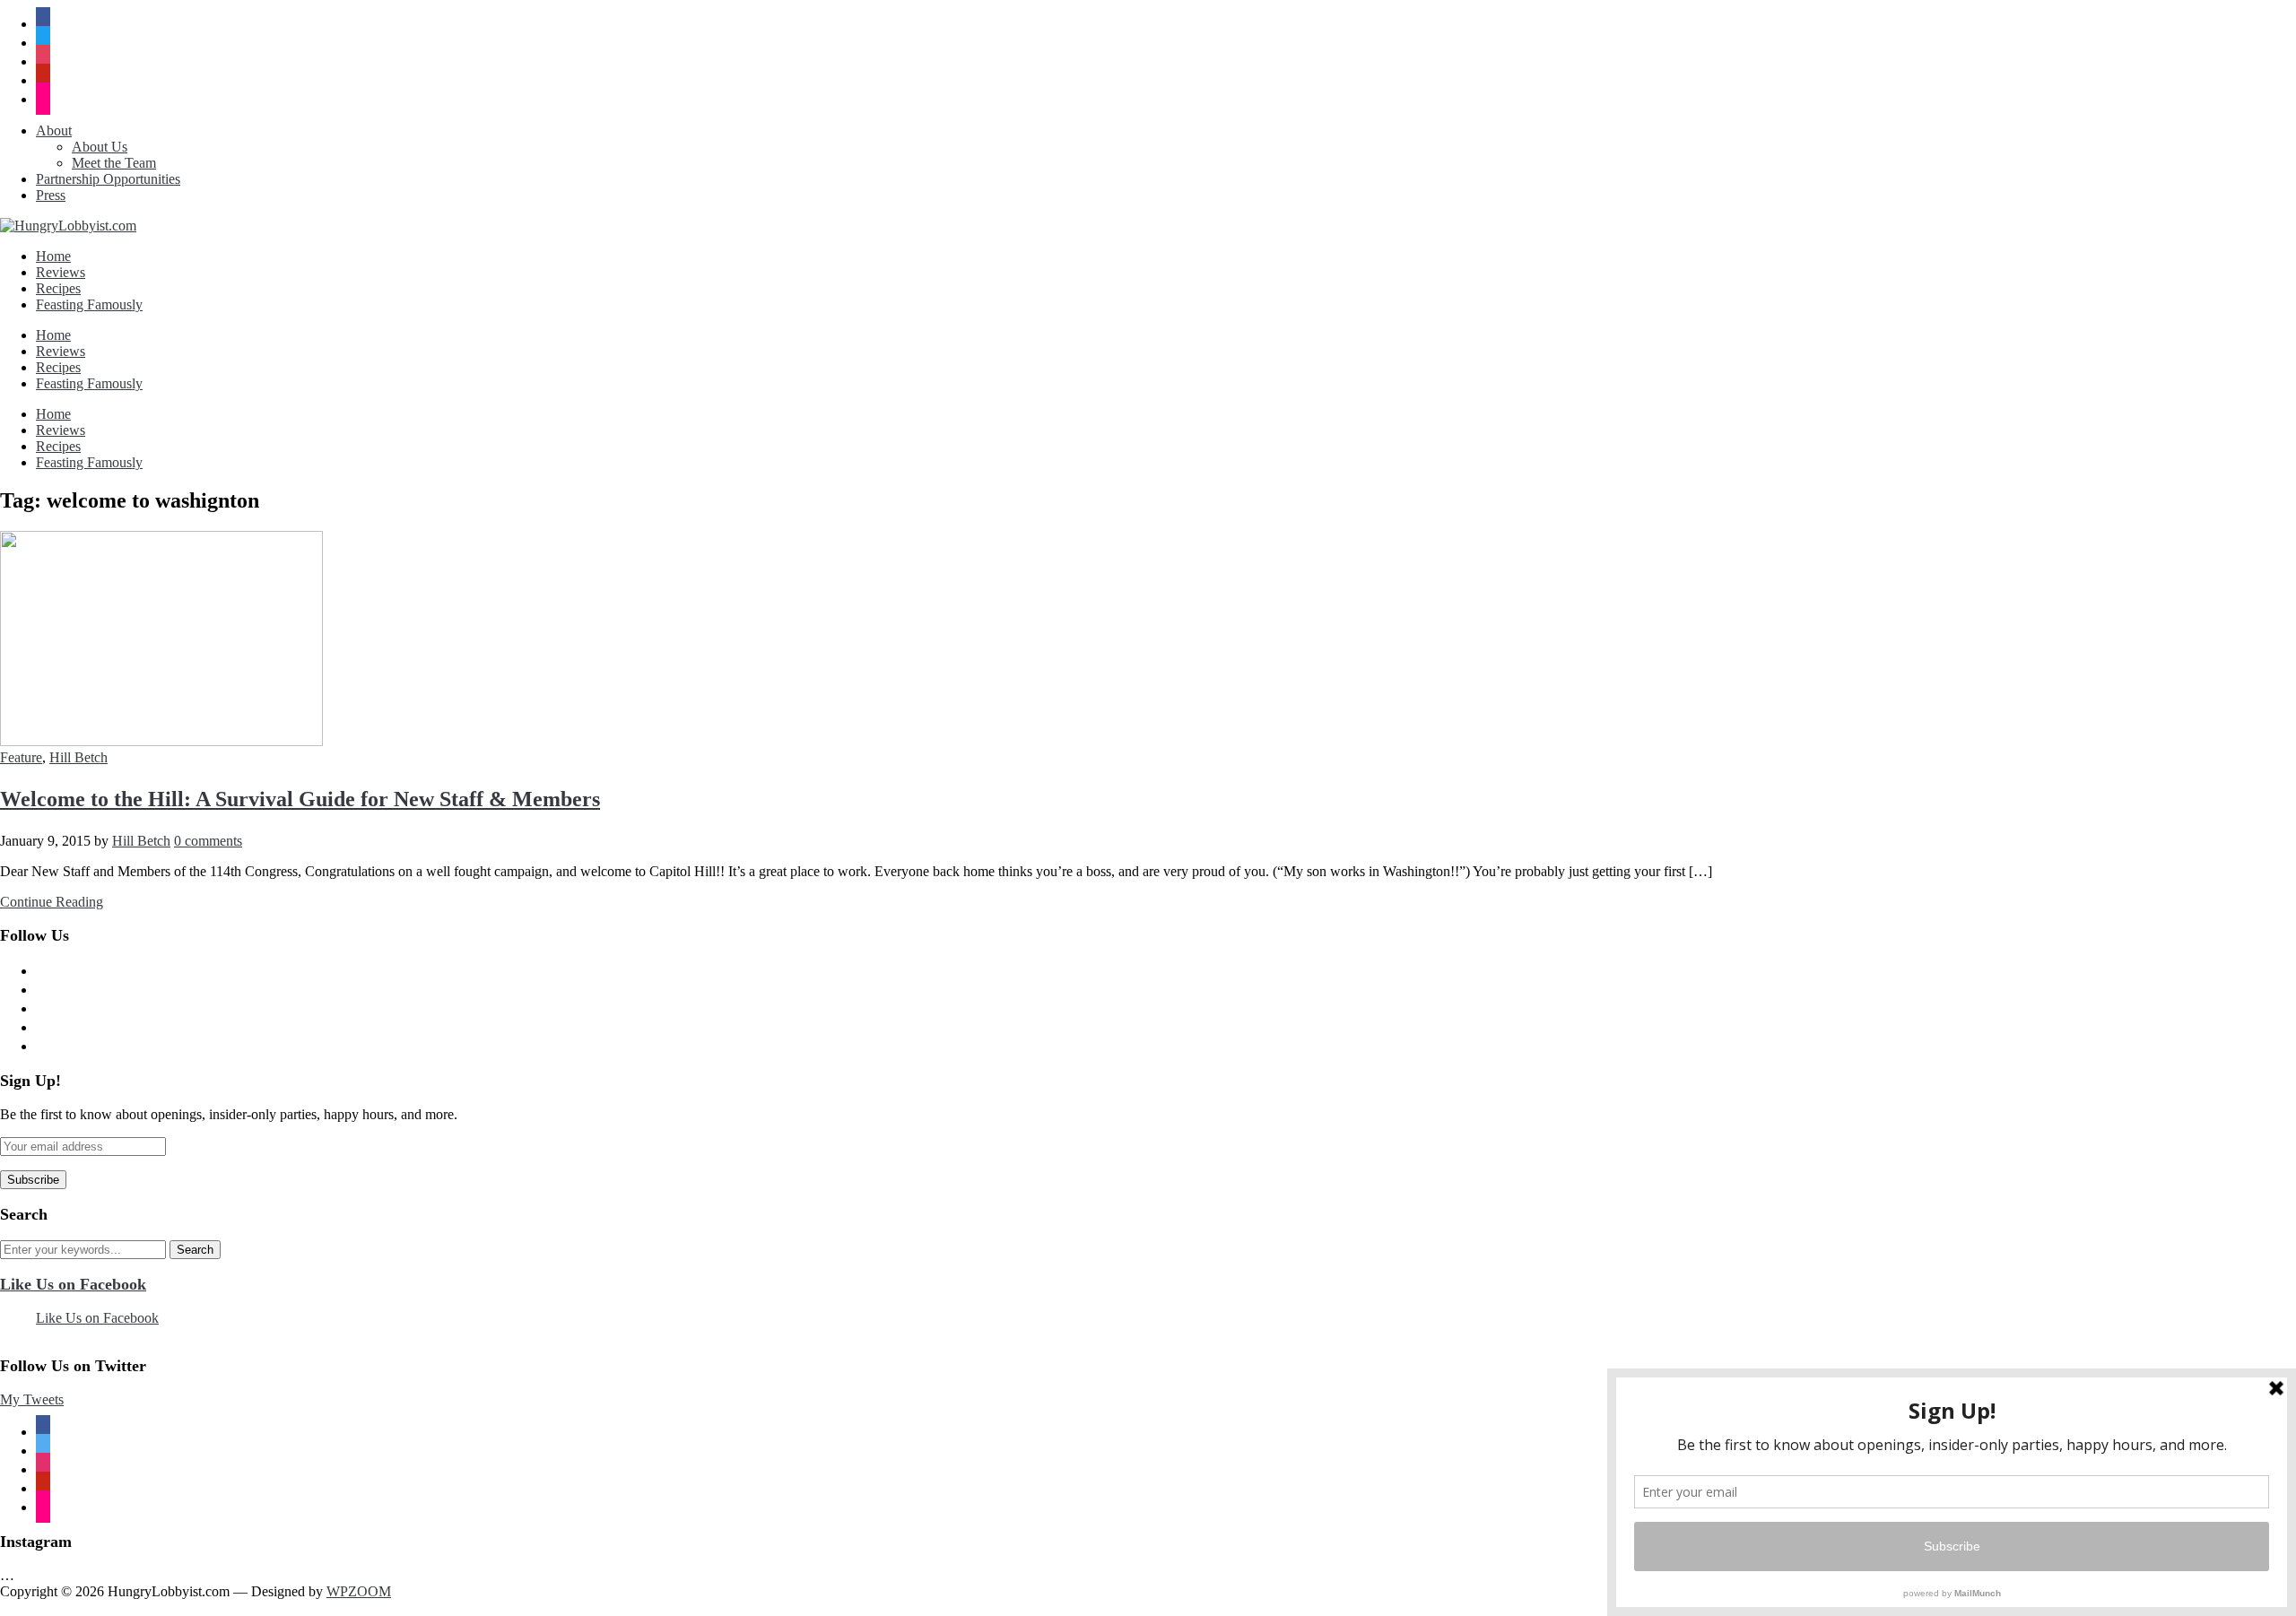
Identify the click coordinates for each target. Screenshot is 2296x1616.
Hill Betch (78, 757)
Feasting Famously (89, 304)
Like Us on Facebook (73, 1284)
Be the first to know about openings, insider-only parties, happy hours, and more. (229, 1114)
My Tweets (32, 1399)
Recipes (58, 288)
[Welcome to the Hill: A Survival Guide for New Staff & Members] (161, 741)
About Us (100, 147)
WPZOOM (359, 1591)
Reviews (61, 272)
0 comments (208, 841)
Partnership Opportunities (108, 179)
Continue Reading (52, 902)
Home (53, 256)
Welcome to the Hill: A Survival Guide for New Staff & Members (300, 799)
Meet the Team (114, 163)
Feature (21, 757)
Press (51, 195)
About (54, 130)
